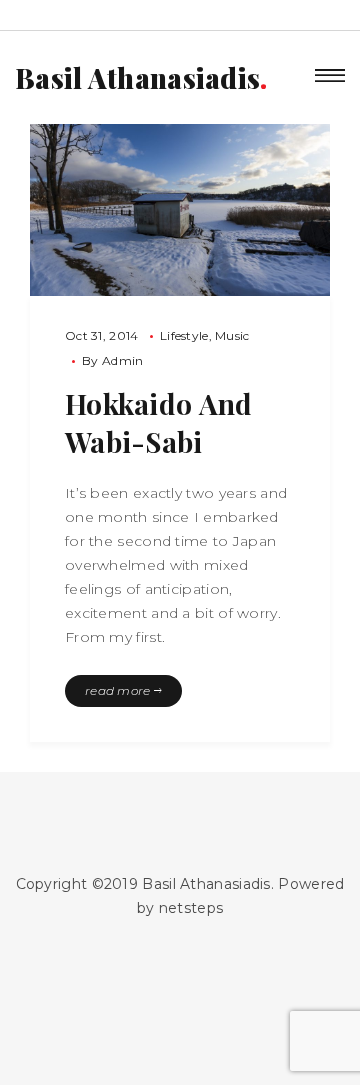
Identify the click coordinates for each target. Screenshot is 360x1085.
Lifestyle (184, 335)
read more (119, 690)
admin (123, 360)
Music (232, 335)
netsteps (191, 908)
